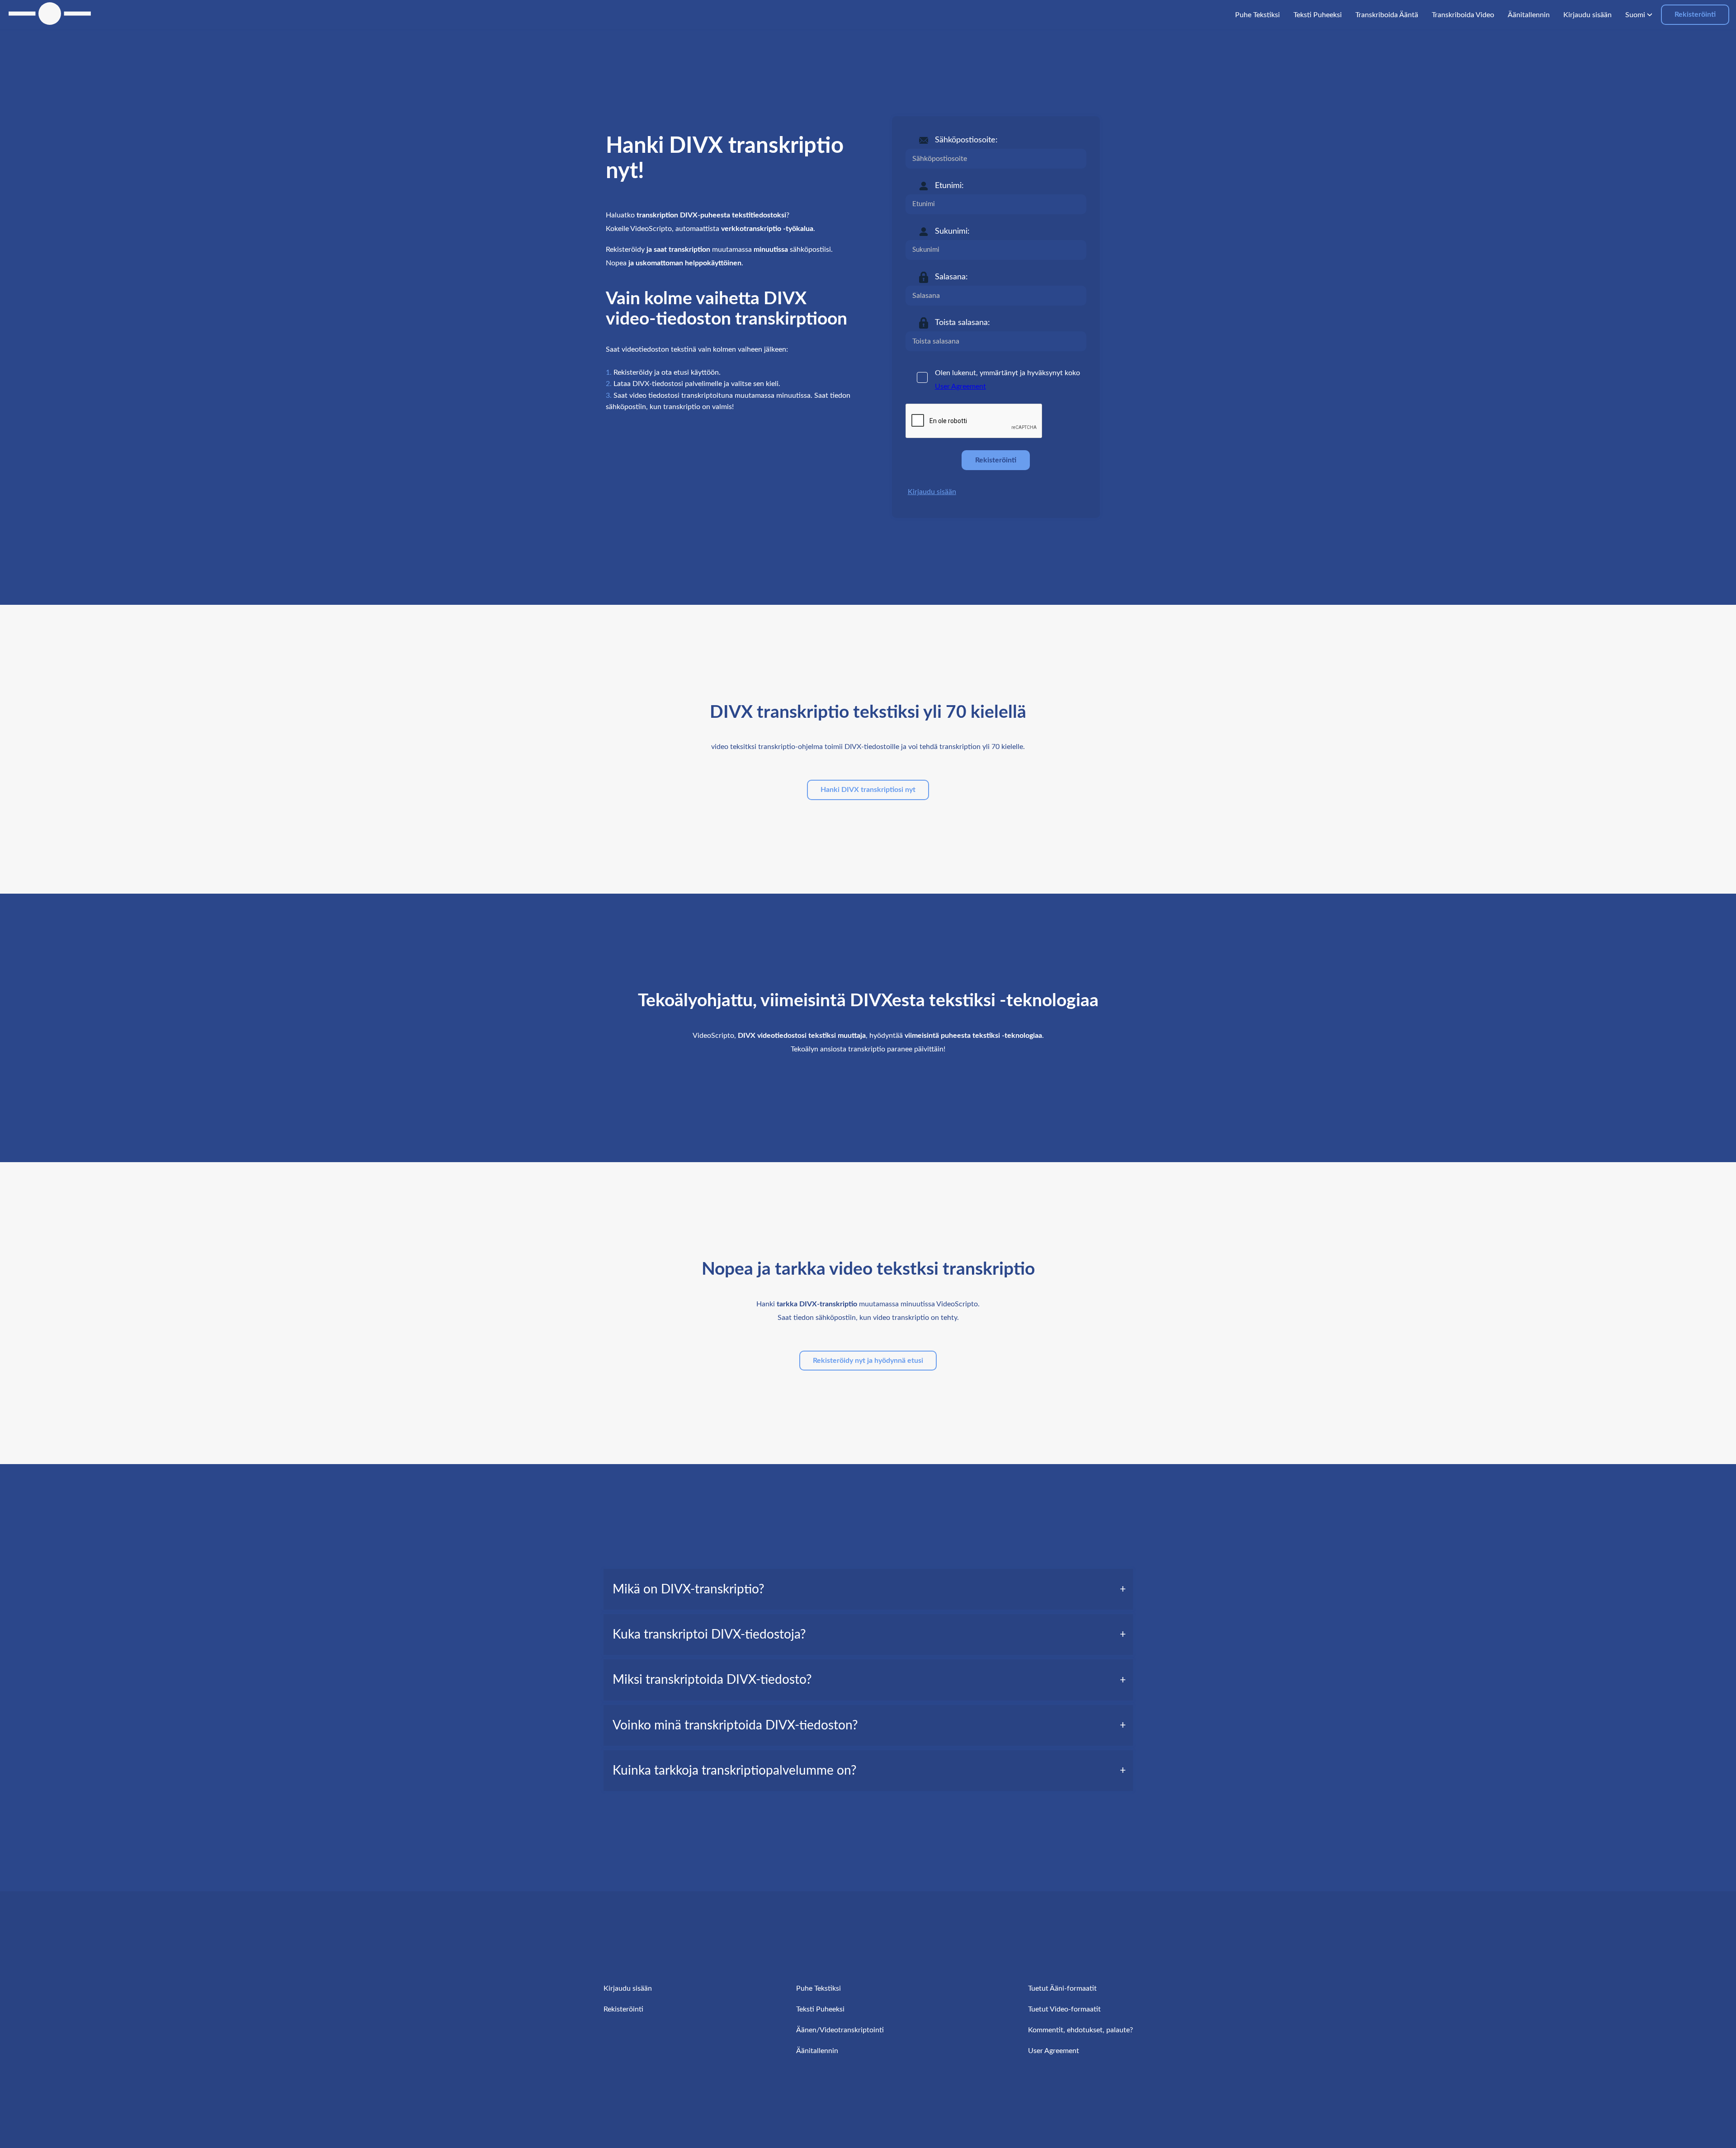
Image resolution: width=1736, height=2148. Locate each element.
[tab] (868, 1589)
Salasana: (951, 277)
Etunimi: (949, 186)
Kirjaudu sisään (932, 492)
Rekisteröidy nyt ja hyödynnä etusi (868, 1361)
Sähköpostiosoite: (966, 140)
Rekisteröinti (1695, 14)
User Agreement (960, 386)
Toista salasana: (962, 323)
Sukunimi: (952, 231)
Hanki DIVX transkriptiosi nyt (868, 790)
